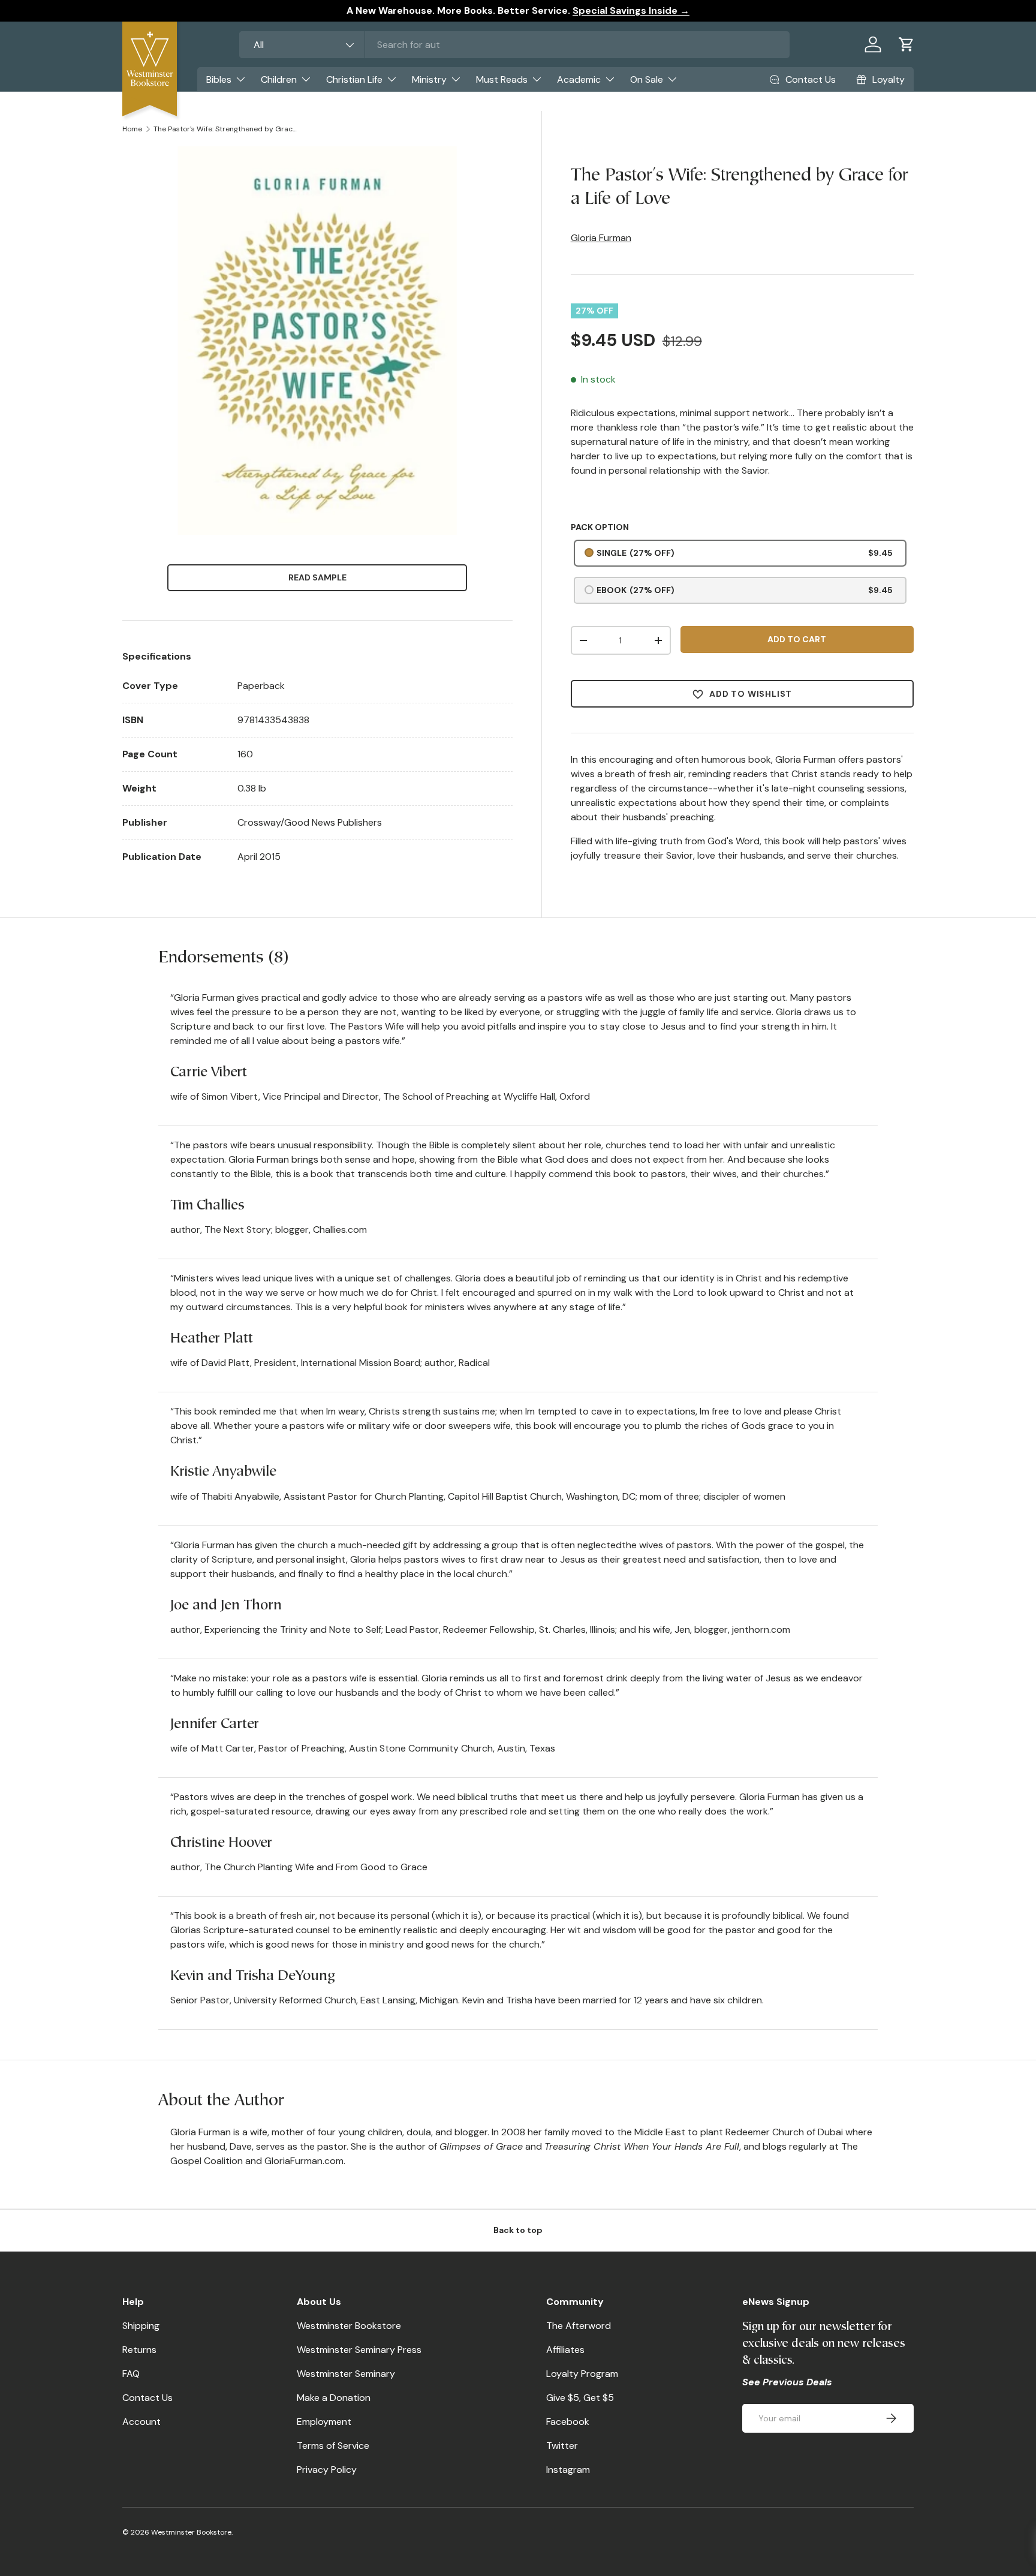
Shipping (141, 2326)
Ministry (429, 79)
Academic (579, 79)
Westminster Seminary (346, 2374)
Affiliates (565, 2350)
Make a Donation (334, 2398)
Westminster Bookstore (349, 2326)
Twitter (562, 2446)
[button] (907, 44)
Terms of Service (333, 2446)
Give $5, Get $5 (580, 2398)
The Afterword (579, 2326)
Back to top (518, 2230)
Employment (324, 2422)
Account (141, 2422)
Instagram (568, 2470)
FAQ (131, 2374)
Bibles (219, 79)
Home (132, 129)
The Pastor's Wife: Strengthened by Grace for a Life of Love (225, 129)
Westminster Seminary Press (359, 2350)
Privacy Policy (327, 2470)
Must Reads (502, 79)
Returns (139, 2350)
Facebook (568, 2422)
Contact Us (147, 2398)
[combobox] (514, 45)
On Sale (647, 79)
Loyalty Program (582, 2374)
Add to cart (797, 639)
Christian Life (354, 79)
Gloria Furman (601, 238)
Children (279, 79)
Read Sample (317, 577)
